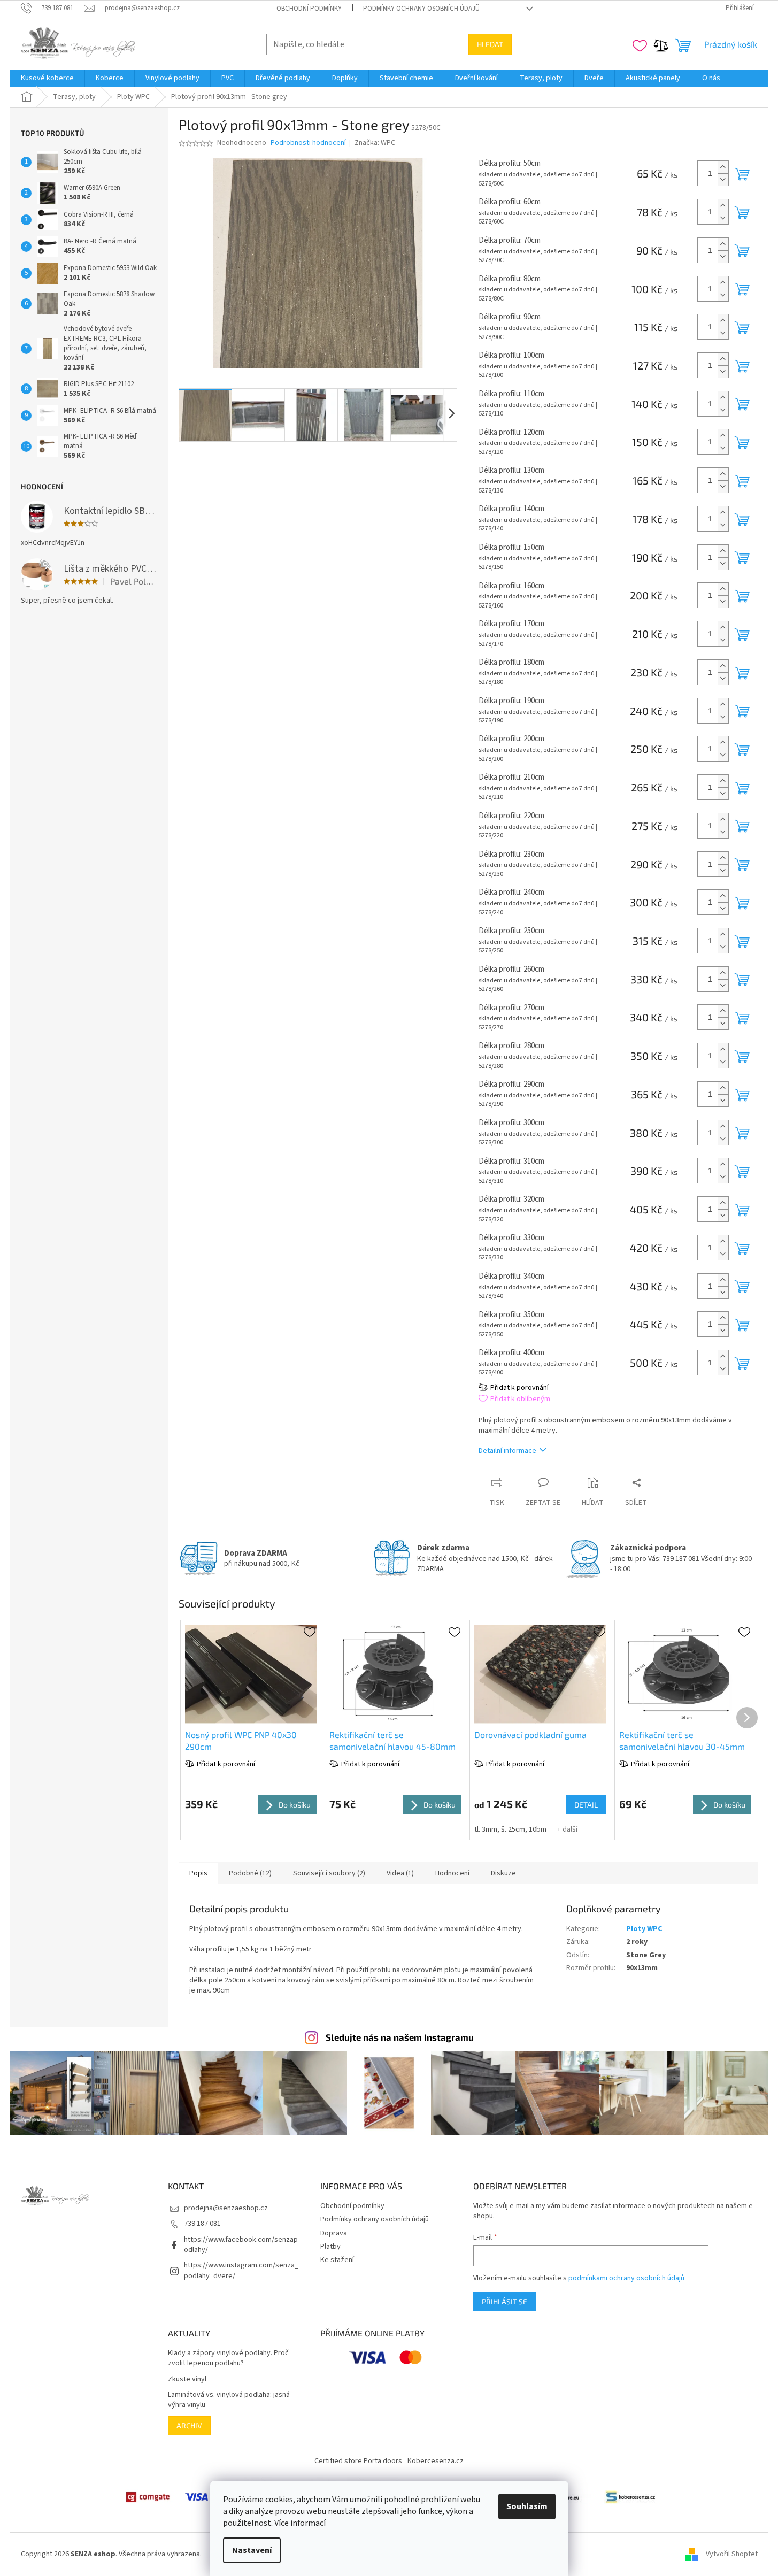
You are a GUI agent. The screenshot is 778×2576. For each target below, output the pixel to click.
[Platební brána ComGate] (148, 2497)
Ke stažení (337, 2260)
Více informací (300, 2523)
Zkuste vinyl (187, 2379)
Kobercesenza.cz (436, 2461)
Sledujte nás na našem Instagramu (400, 2037)
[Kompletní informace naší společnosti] (630, 2497)
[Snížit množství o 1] (723, 179)
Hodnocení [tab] (452, 1873)
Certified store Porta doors (358, 2461)
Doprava (334, 2233)
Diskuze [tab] (503, 1873)
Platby (330, 2247)
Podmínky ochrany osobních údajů (421, 9)
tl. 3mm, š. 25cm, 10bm (510, 1829)
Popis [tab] (198, 1873)
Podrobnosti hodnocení (308, 143)
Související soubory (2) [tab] (329, 1873)
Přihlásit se (504, 2301)
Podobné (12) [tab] (250, 1873)
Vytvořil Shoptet (732, 2554)
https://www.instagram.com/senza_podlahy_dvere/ (241, 2270)
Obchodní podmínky (309, 9)
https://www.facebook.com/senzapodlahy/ (241, 2245)
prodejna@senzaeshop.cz (226, 2208)
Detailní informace (507, 1451)
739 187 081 (202, 2224)
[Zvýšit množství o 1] (723, 167)
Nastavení (252, 2550)
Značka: (375, 143)
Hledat (490, 44)
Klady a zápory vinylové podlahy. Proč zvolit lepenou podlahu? (228, 2358)
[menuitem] (47, 78)
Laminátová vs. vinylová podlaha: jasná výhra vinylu (229, 2400)
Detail (586, 1805)
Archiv (189, 2425)
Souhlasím (527, 2506)
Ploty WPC (644, 1929)
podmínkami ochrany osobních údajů (626, 2278)
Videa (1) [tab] (400, 1873)
